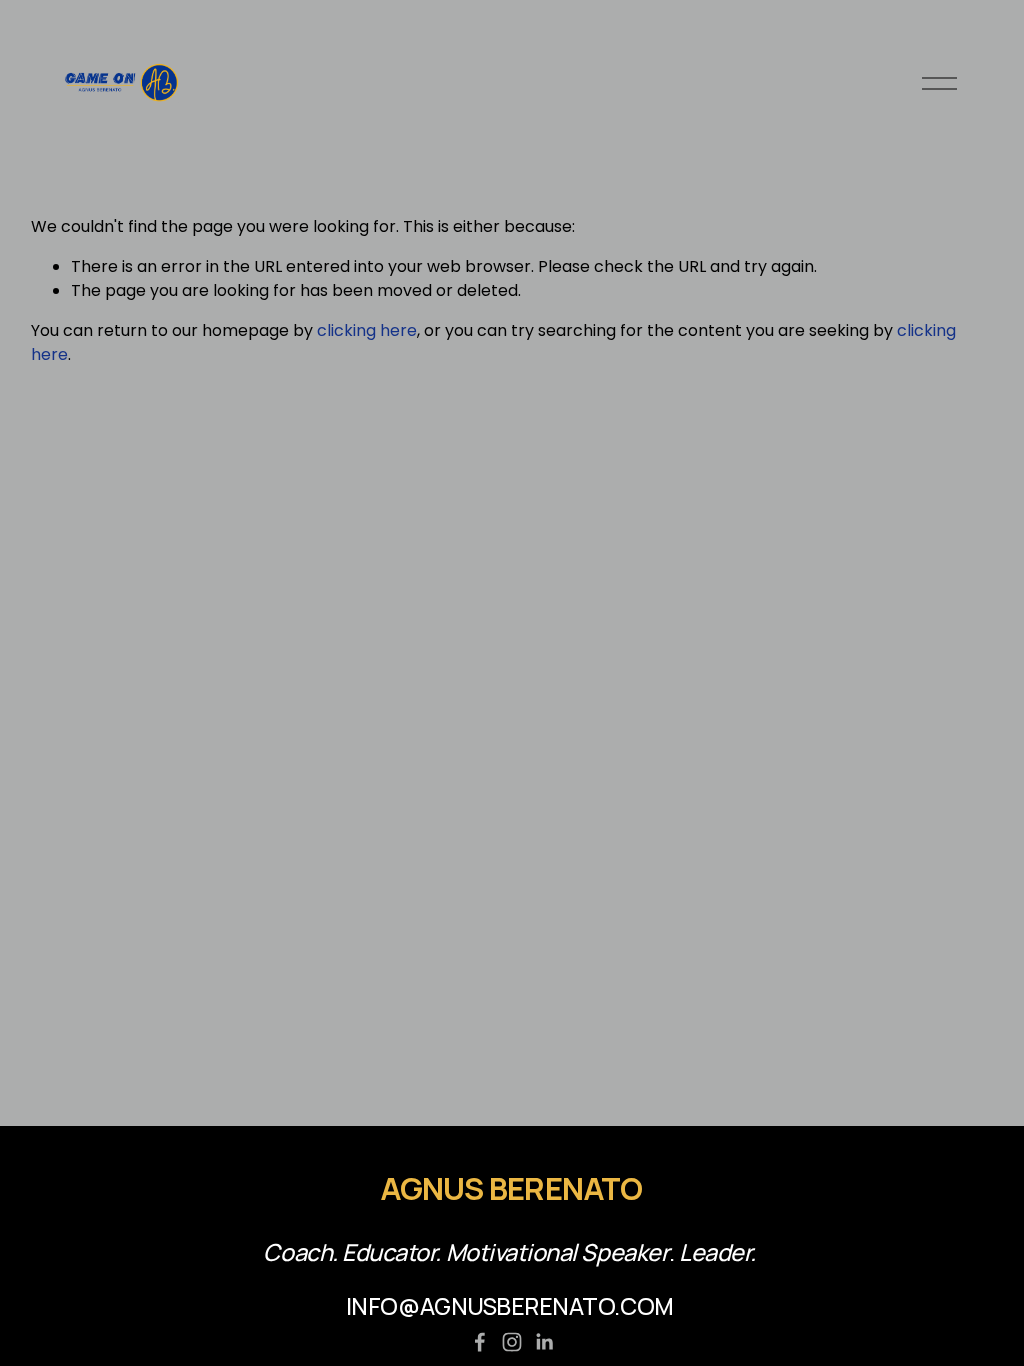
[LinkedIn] (544, 1342)
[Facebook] (480, 1342)
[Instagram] (512, 1342)
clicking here (367, 330)
